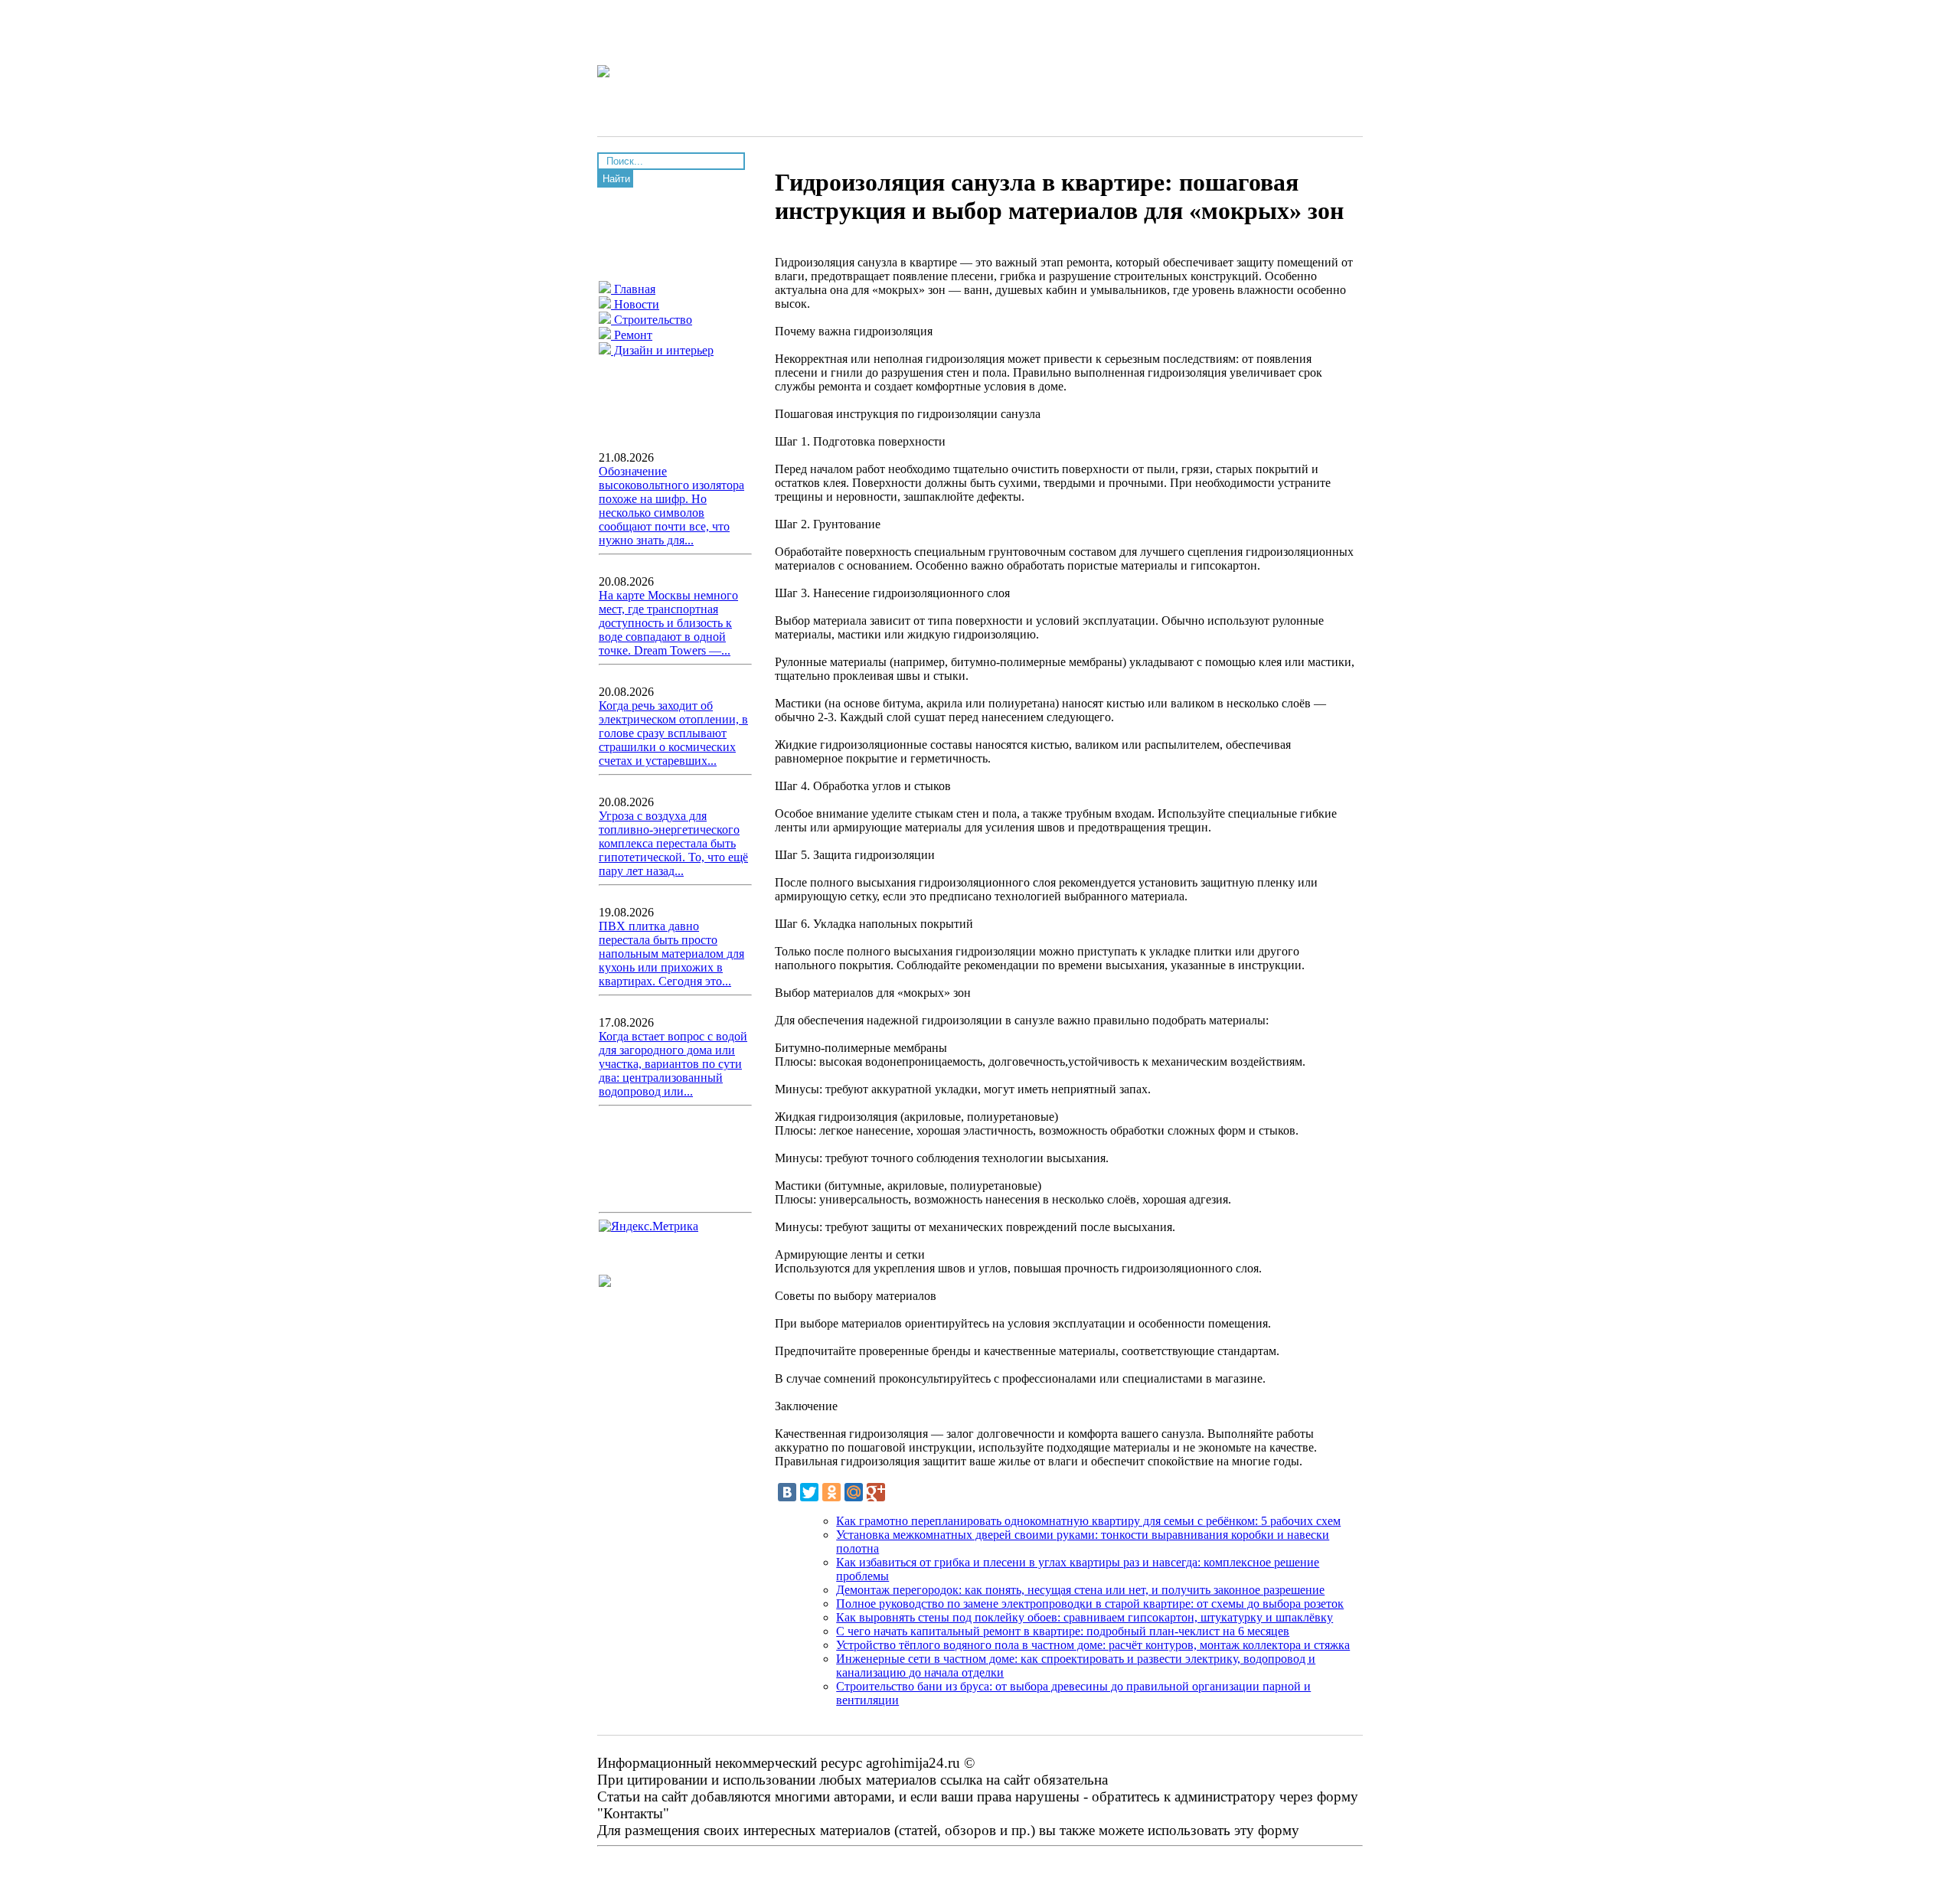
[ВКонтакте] (787, 1492)
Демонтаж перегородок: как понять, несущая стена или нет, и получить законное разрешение (1080, 1590)
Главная (633, 289)
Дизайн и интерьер (662, 350)
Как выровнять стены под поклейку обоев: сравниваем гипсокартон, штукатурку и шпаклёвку (1085, 1617)
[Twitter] (809, 1492)
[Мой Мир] (854, 1492)
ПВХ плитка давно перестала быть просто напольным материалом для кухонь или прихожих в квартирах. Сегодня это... (671, 954)
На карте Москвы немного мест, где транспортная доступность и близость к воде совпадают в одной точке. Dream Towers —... (668, 623)
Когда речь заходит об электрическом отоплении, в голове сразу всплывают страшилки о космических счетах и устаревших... (673, 733)
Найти (616, 179)
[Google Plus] (876, 1492)
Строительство (652, 320)
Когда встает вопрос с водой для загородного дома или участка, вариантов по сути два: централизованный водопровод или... (673, 1064)
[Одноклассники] (831, 1492)
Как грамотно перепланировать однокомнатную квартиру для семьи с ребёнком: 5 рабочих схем (1088, 1521)
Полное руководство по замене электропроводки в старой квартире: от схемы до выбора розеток (1090, 1604)
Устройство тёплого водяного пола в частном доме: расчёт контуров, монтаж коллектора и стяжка (1093, 1645)
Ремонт (632, 335)
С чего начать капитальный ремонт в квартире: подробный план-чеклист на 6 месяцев (1063, 1631)
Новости (635, 304)
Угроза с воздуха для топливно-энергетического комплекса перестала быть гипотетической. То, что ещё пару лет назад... (673, 843)
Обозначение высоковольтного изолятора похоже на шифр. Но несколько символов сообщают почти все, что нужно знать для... (671, 506)
